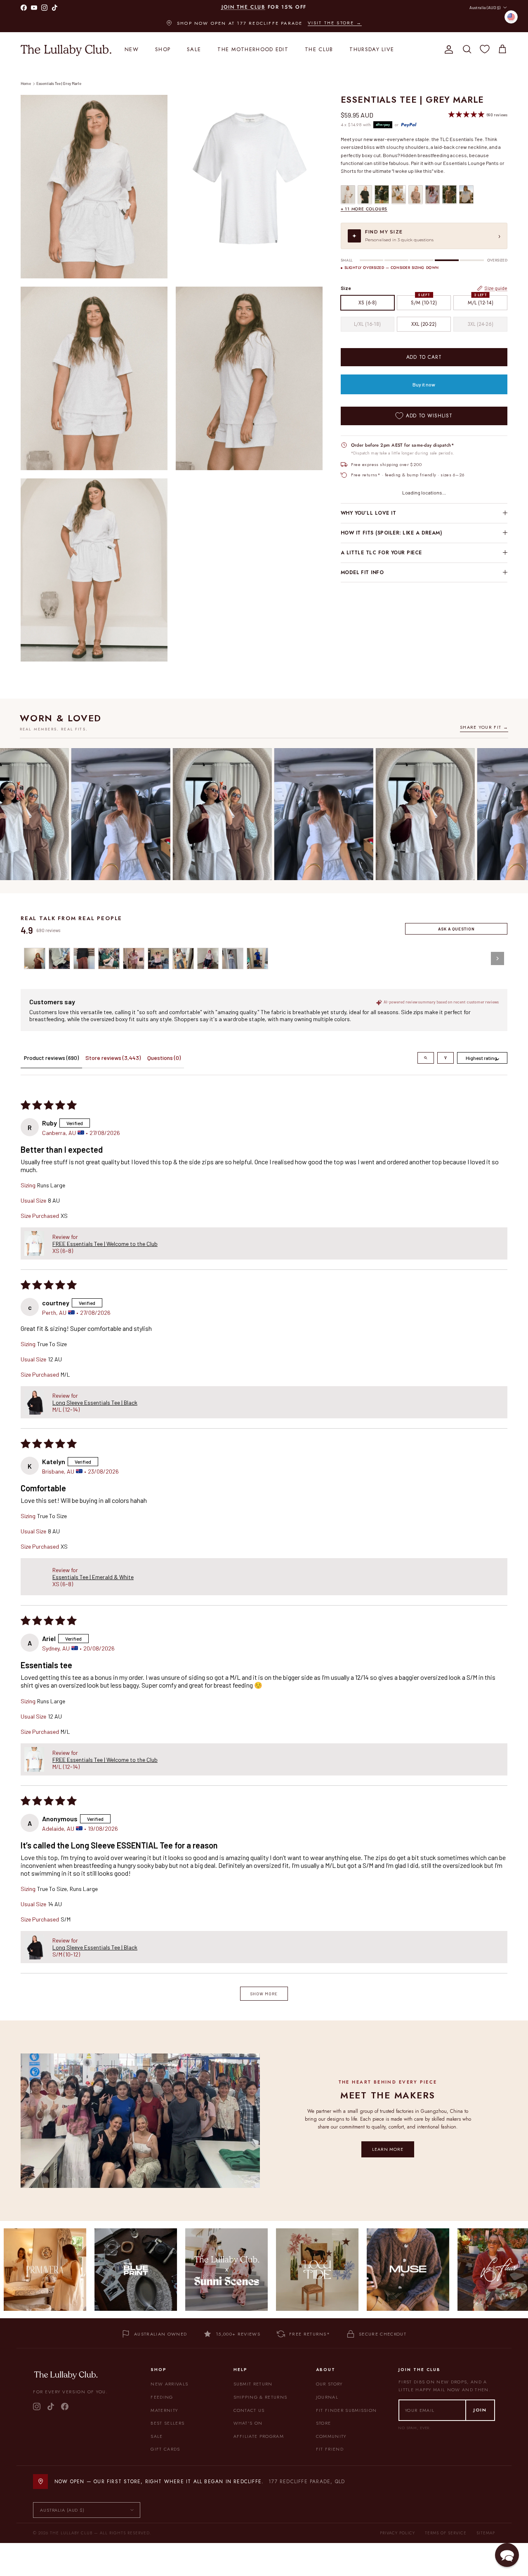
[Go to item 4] (109, 958)
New (132, 49)
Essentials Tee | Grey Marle (59, 84)
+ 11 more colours (364, 209)
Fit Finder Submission (346, 2410)
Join (480, 2410)
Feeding (162, 2397)
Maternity (164, 2410)
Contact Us (249, 2410)
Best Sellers (167, 2423)
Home (26, 84)
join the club (243, 10)
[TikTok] (51, 2406)
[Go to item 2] (59, 958)
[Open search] (426, 1058)
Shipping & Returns (260, 2397)
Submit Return (253, 2384)
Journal (327, 2397)
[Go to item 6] (158, 958)
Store (324, 2423)
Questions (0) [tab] (164, 1058)
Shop (163, 49)
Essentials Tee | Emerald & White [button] (93, 1577)
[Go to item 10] (257, 958)
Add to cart (424, 357)
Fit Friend (330, 2449)
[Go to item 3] (84, 958)
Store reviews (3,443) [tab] (113, 1058)
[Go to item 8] (208, 958)
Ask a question (456, 929)
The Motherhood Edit (253, 49)
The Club (319, 49)
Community (331, 2436)
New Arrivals (169, 2384)
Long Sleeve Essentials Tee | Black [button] (95, 1402)
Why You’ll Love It (369, 513)
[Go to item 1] (35, 958)
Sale (194, 49)
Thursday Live (372, 49)
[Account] (447, 49)
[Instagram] (37, 2406)
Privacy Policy (397, 2533)
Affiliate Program (259, 2436)
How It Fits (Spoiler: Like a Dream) (391, 533)
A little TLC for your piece (381, 553)
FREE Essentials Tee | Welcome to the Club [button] (105, 1244)
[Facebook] (65, 2406)
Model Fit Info (362, 572)
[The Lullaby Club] (66, 49)
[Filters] (445, 1058)
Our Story (329, 2384)
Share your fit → (484, 727)
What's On (248, 2423)
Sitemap (486, 2533)
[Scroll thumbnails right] (497, 958)
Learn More (388, 2149)
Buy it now (424, 384)
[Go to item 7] (183, 958)
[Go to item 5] (134, 958)
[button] (34, 1243)
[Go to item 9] (233, 958)
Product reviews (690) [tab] (51, 1058)
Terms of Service (446, 2533)
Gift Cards (165, 2449)
